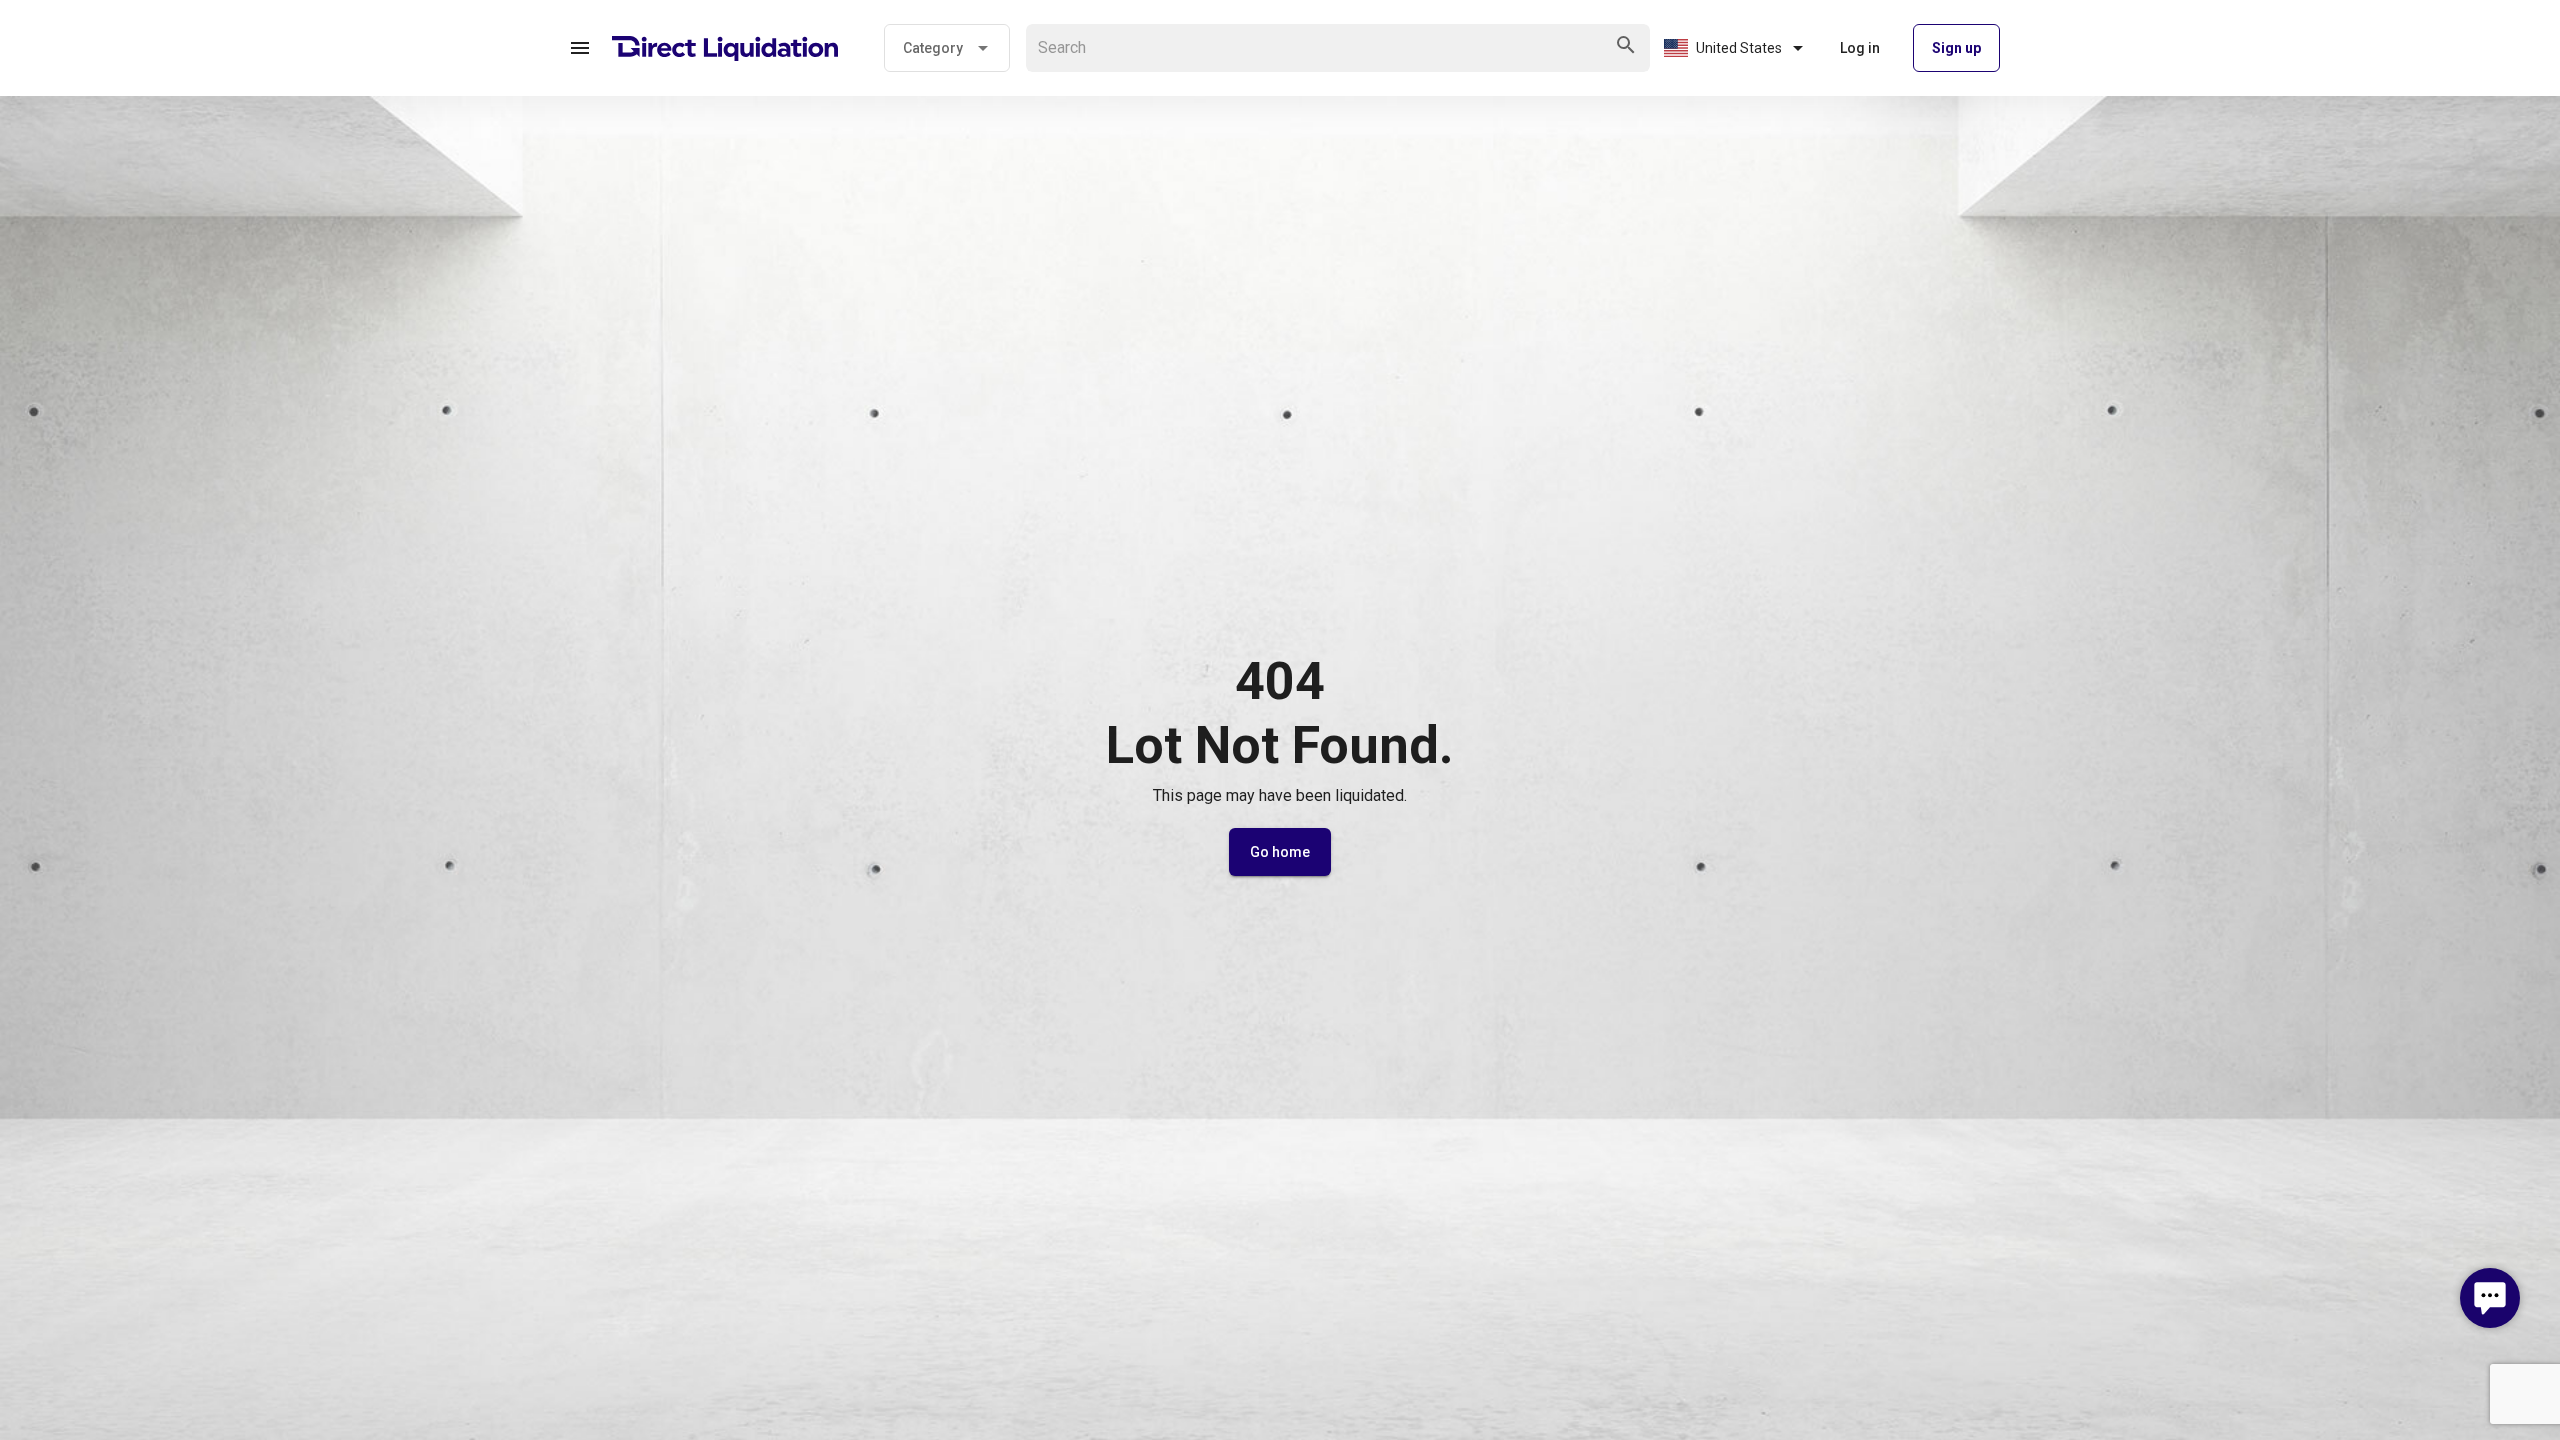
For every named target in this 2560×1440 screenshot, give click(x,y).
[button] (580, 48)
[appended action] (1626, 45)
